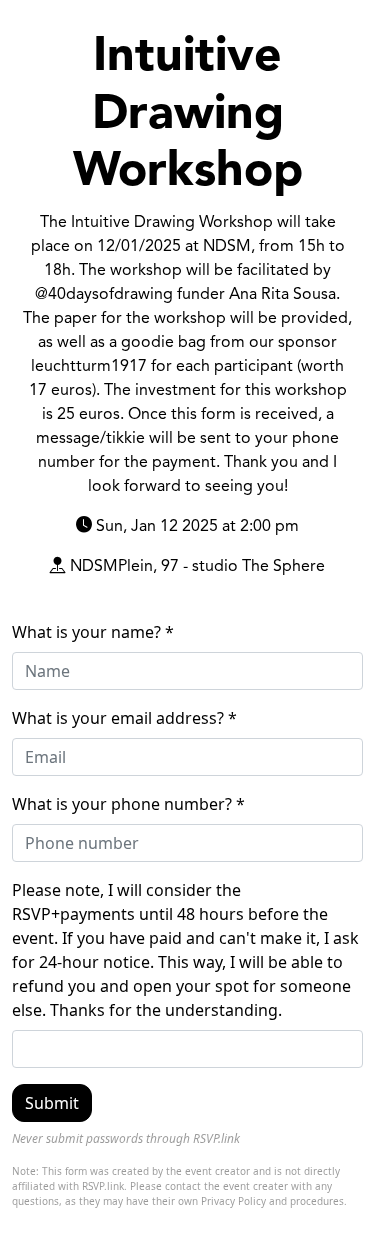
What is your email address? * (124, 718)
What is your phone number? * (128, 804)
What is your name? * (93, 632)
